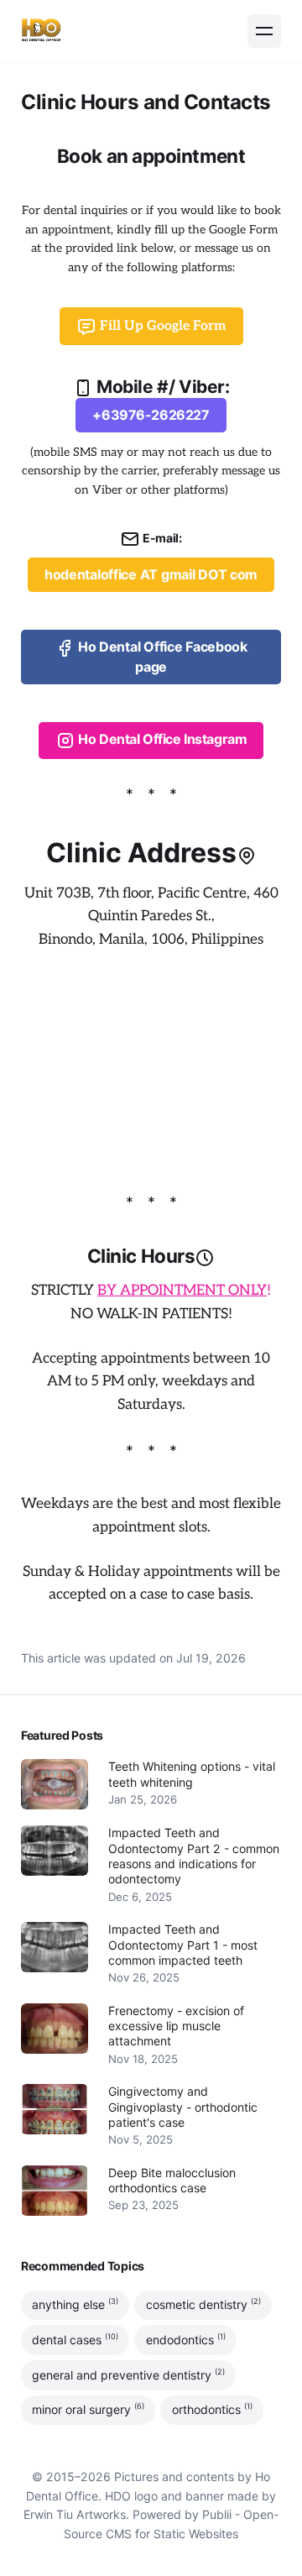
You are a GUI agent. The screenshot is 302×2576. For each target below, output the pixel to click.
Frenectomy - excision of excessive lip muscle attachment (176, 2026)
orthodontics (212, 2410)
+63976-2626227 (151, 415)
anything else (75, 2304)
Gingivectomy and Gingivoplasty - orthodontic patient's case (183, 2107)
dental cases (75, 2339)
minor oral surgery (88, 2410)
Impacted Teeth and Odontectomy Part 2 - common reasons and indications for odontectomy (194, 1856)
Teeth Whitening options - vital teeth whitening (192, 1774)
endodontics (186, 2339)
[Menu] (264, 31)
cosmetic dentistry (203, 2304)
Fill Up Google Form (161, 326)
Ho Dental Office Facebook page (161, 657)
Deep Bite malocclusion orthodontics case (172, 2180)
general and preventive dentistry (128, 2374)
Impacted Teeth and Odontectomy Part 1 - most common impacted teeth (183, 1945)
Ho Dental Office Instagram (161, 740)
